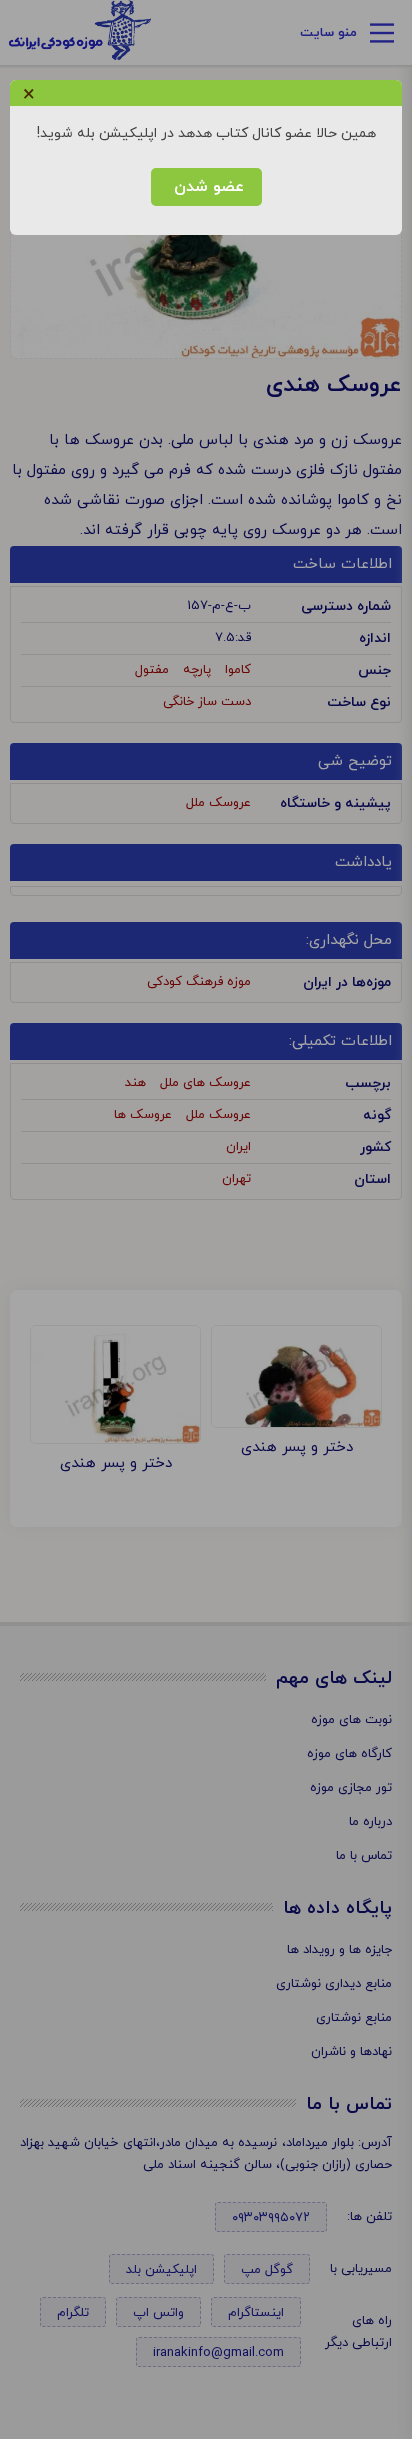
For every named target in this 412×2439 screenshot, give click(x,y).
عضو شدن (206, 187)
